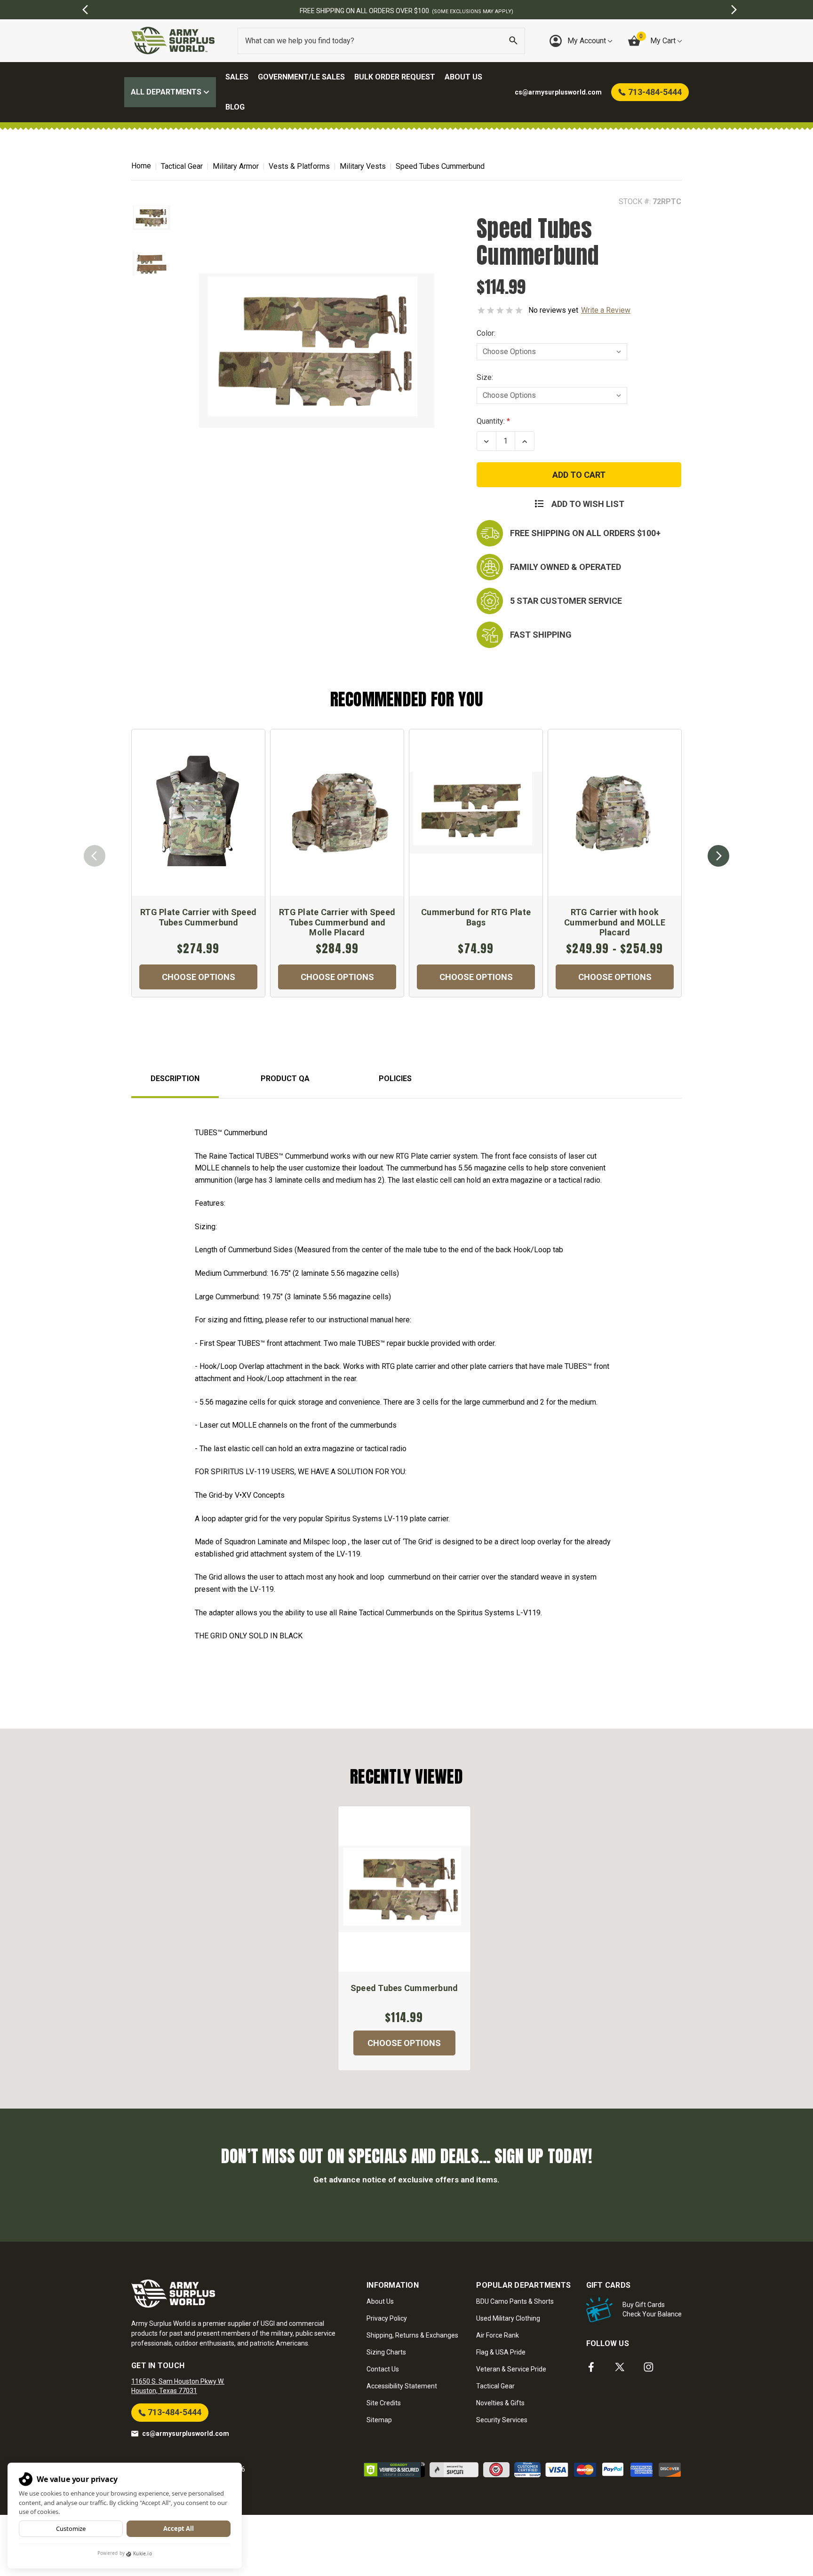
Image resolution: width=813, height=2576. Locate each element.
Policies (395, 1079)
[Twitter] (620, 2367)
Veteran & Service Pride (511, 2369)
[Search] (513, 41)
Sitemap (379, 2420)
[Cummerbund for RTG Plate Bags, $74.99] (476, 813)
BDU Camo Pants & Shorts (515, 2301)
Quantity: (491, 421)
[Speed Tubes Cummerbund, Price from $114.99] (404, 1889)
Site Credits (384, 2403)
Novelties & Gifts (500, 2403)
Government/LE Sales (301, 77)
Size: (485, 377)
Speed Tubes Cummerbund (404, 1988)
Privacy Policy (387, 2318)
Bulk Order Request (395, 77)
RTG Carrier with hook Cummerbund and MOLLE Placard (615, 922)
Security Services (502, 2420)
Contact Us (383, 2369)
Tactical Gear (495, 2386)
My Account (588, 41)
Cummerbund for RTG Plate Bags (476, 917)
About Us (463, 77)
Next (718, 856)
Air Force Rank (498, 2335)
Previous (95, 856)
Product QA (285, 1079)
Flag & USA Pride (501, 2352)
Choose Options (199, 977)
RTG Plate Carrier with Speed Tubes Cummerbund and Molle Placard (337, 922)
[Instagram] (649, 2367)
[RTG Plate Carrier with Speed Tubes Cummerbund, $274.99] (198, 813)
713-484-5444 (174, 2412)
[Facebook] (591, 2367)
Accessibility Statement (402, 2386)
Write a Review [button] (606, 310)
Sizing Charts (386, 2352)
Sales (237, 77)
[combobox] (381, 41)
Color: (486, 333)
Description (175, 1079)
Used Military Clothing (508, 2318)
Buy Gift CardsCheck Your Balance (652, 2309)
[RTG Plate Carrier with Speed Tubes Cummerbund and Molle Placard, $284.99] (337, 813)
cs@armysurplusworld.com (186, 2434)
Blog (235, 107)
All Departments (167, 92)
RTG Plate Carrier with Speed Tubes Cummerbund (198, 917)
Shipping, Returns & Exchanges (412, 2335)
